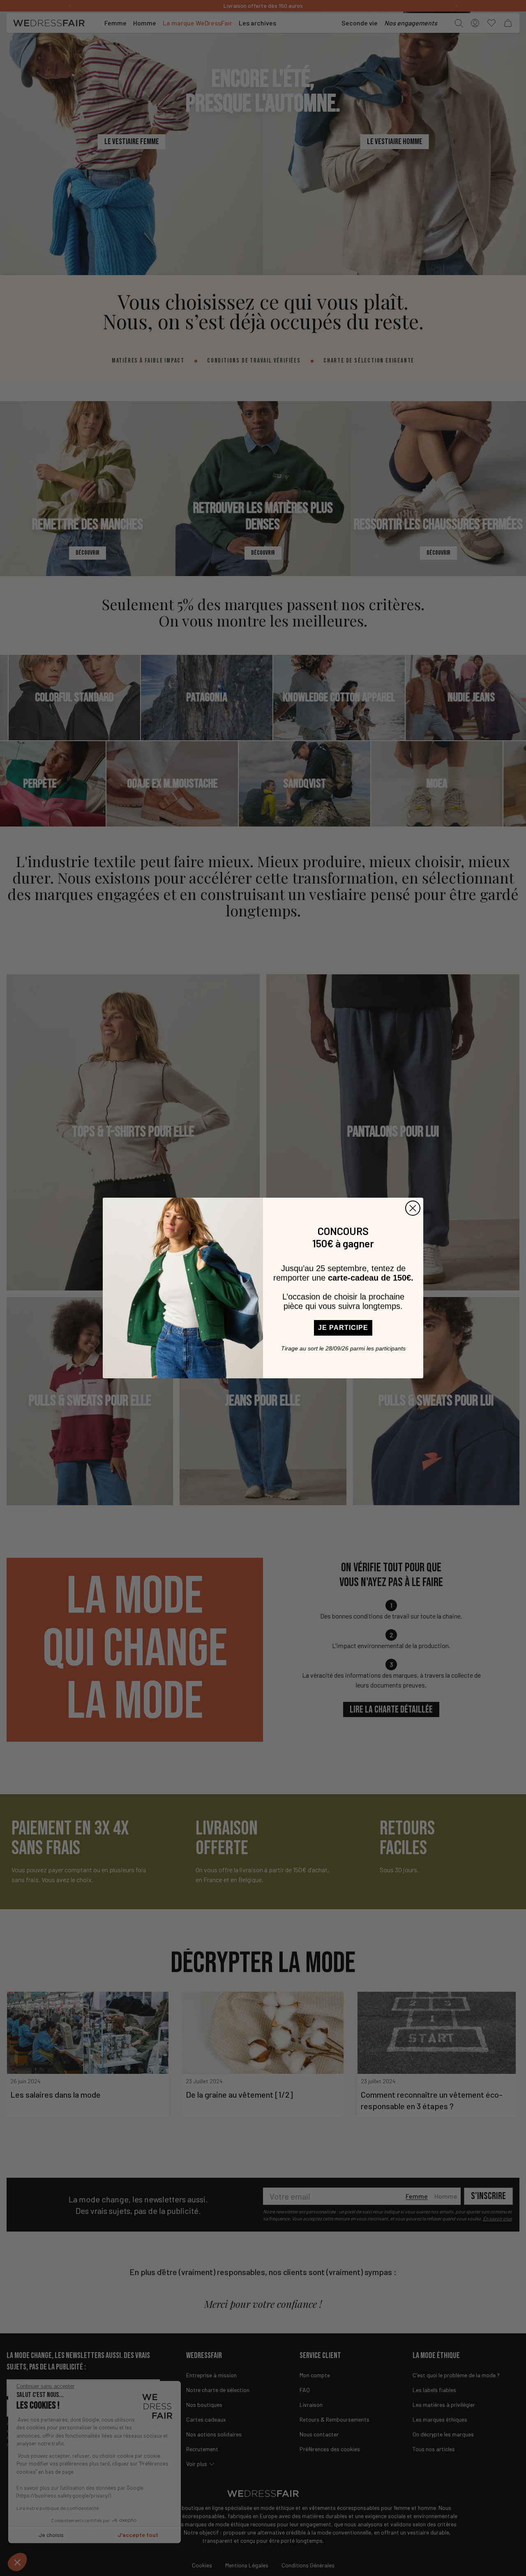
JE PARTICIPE (343, 1328)
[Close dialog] (413, 1208)
